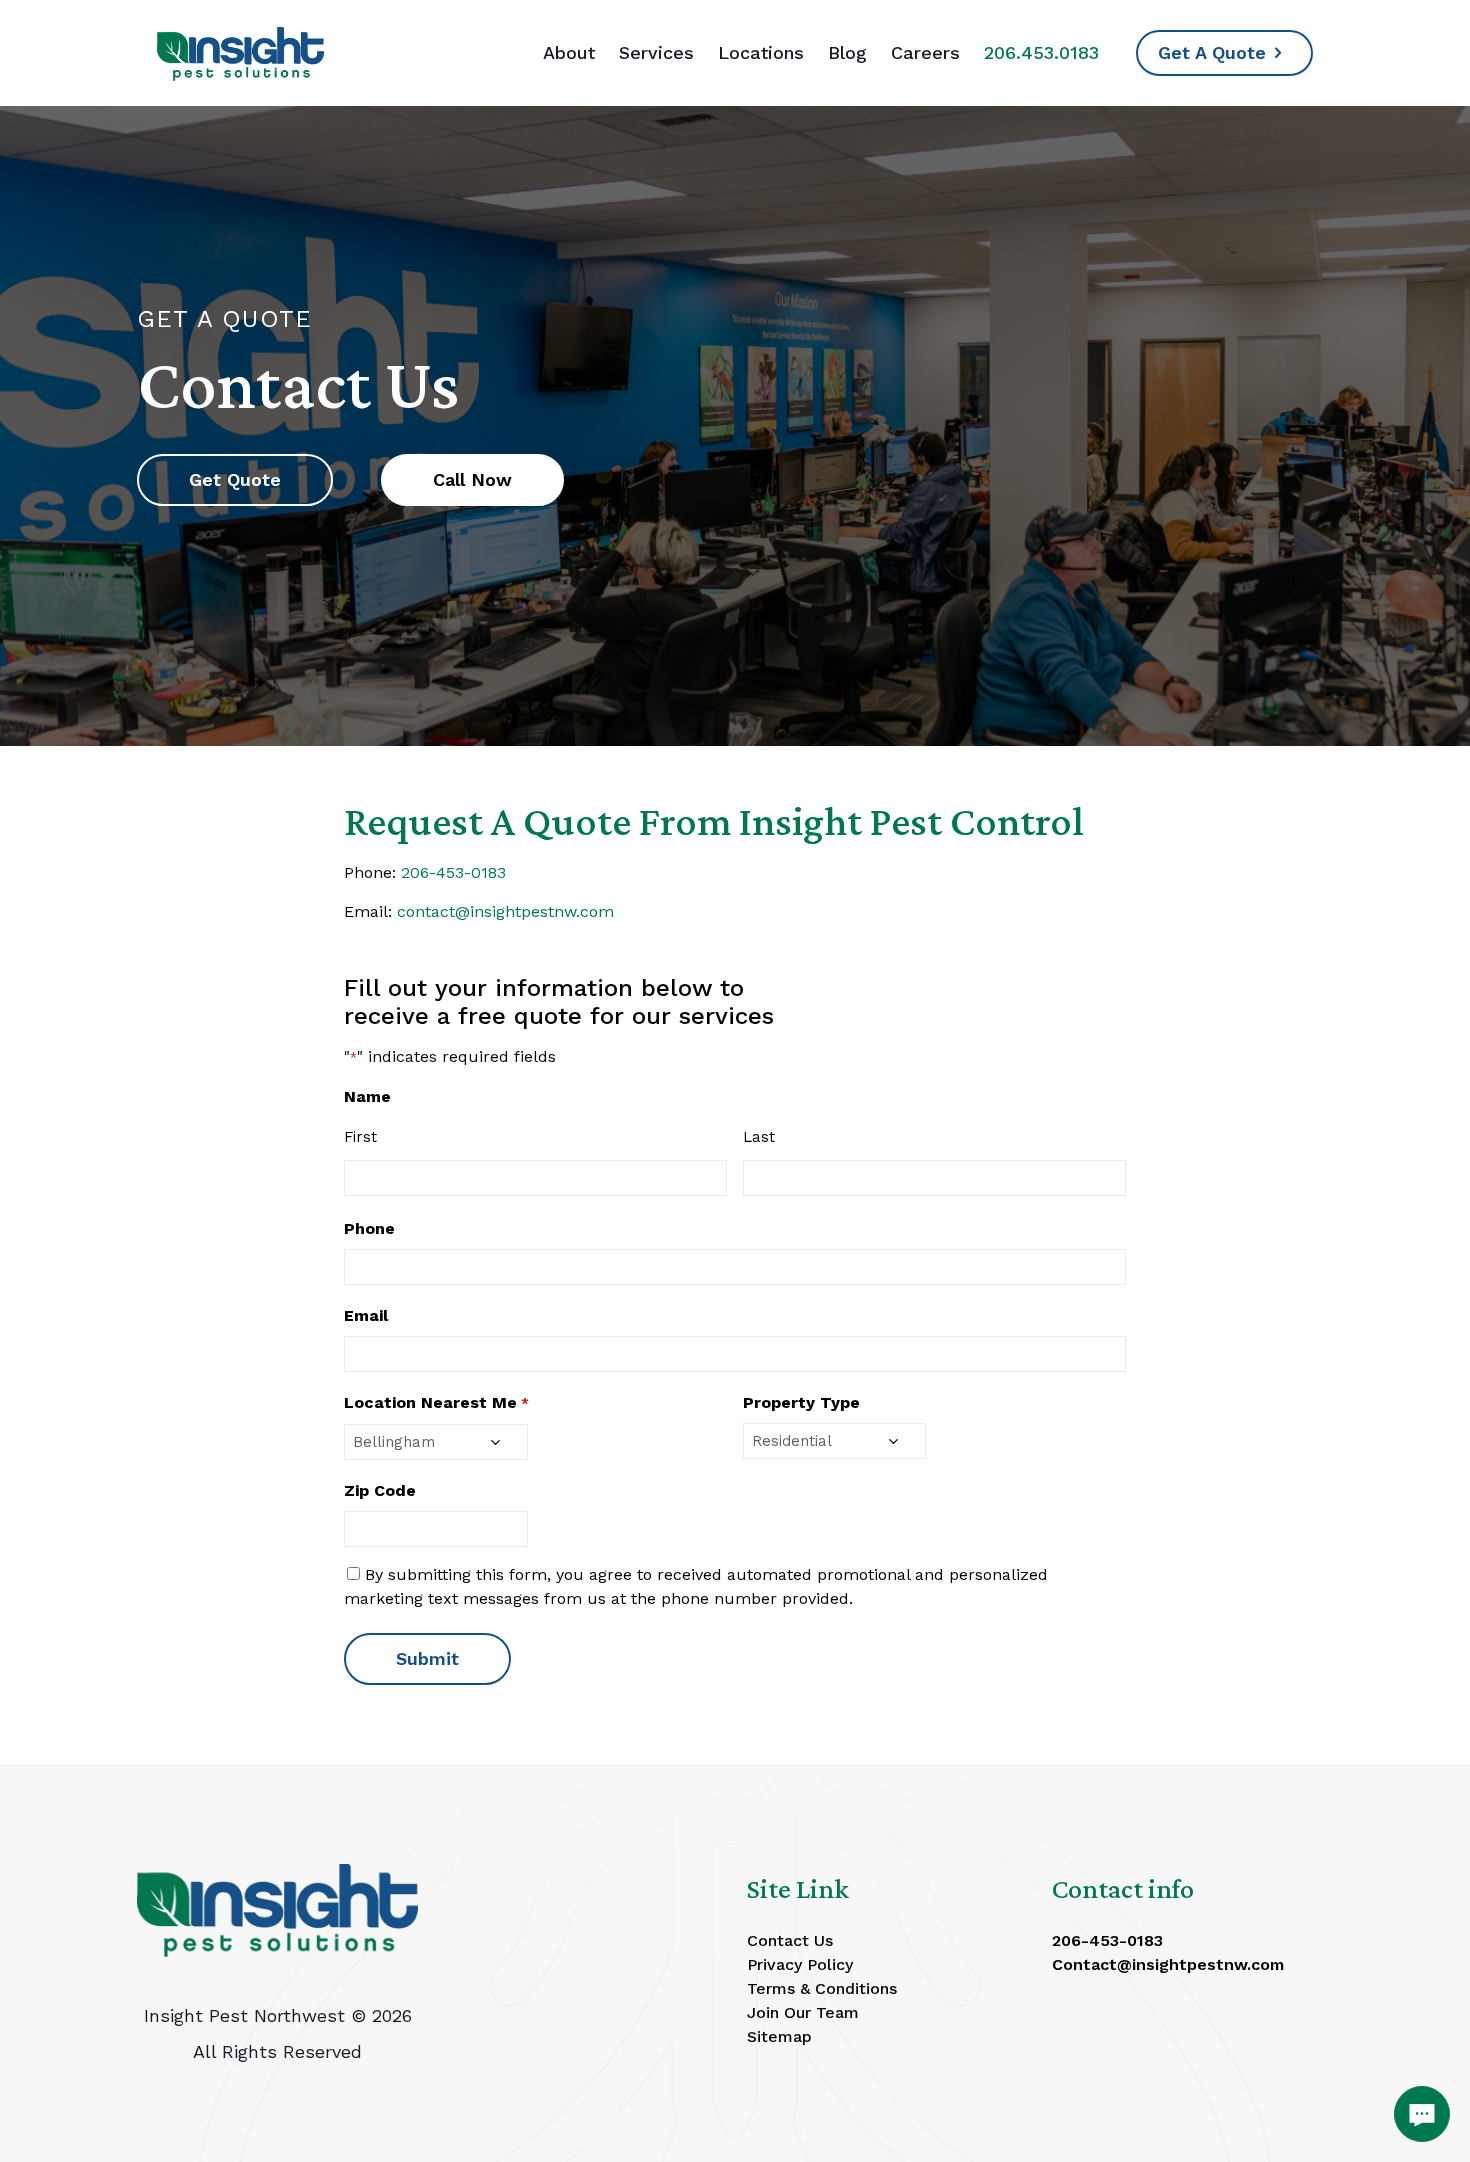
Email (366, 1315)
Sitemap (779, 2036)
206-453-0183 (453, 872)
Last (759, 1137)
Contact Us (790, 1940)
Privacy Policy (800, 1964)
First (360, 1137)
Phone (369, 1228)
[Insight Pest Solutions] (240, 52)
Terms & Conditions (822, 1988)
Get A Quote (1212, 52)
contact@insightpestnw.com (505, 911)
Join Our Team (803, 2012)
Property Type (801, 1402)
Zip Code (380, 1490)
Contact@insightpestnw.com (1168, 1964)
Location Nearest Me (436, 1402)
